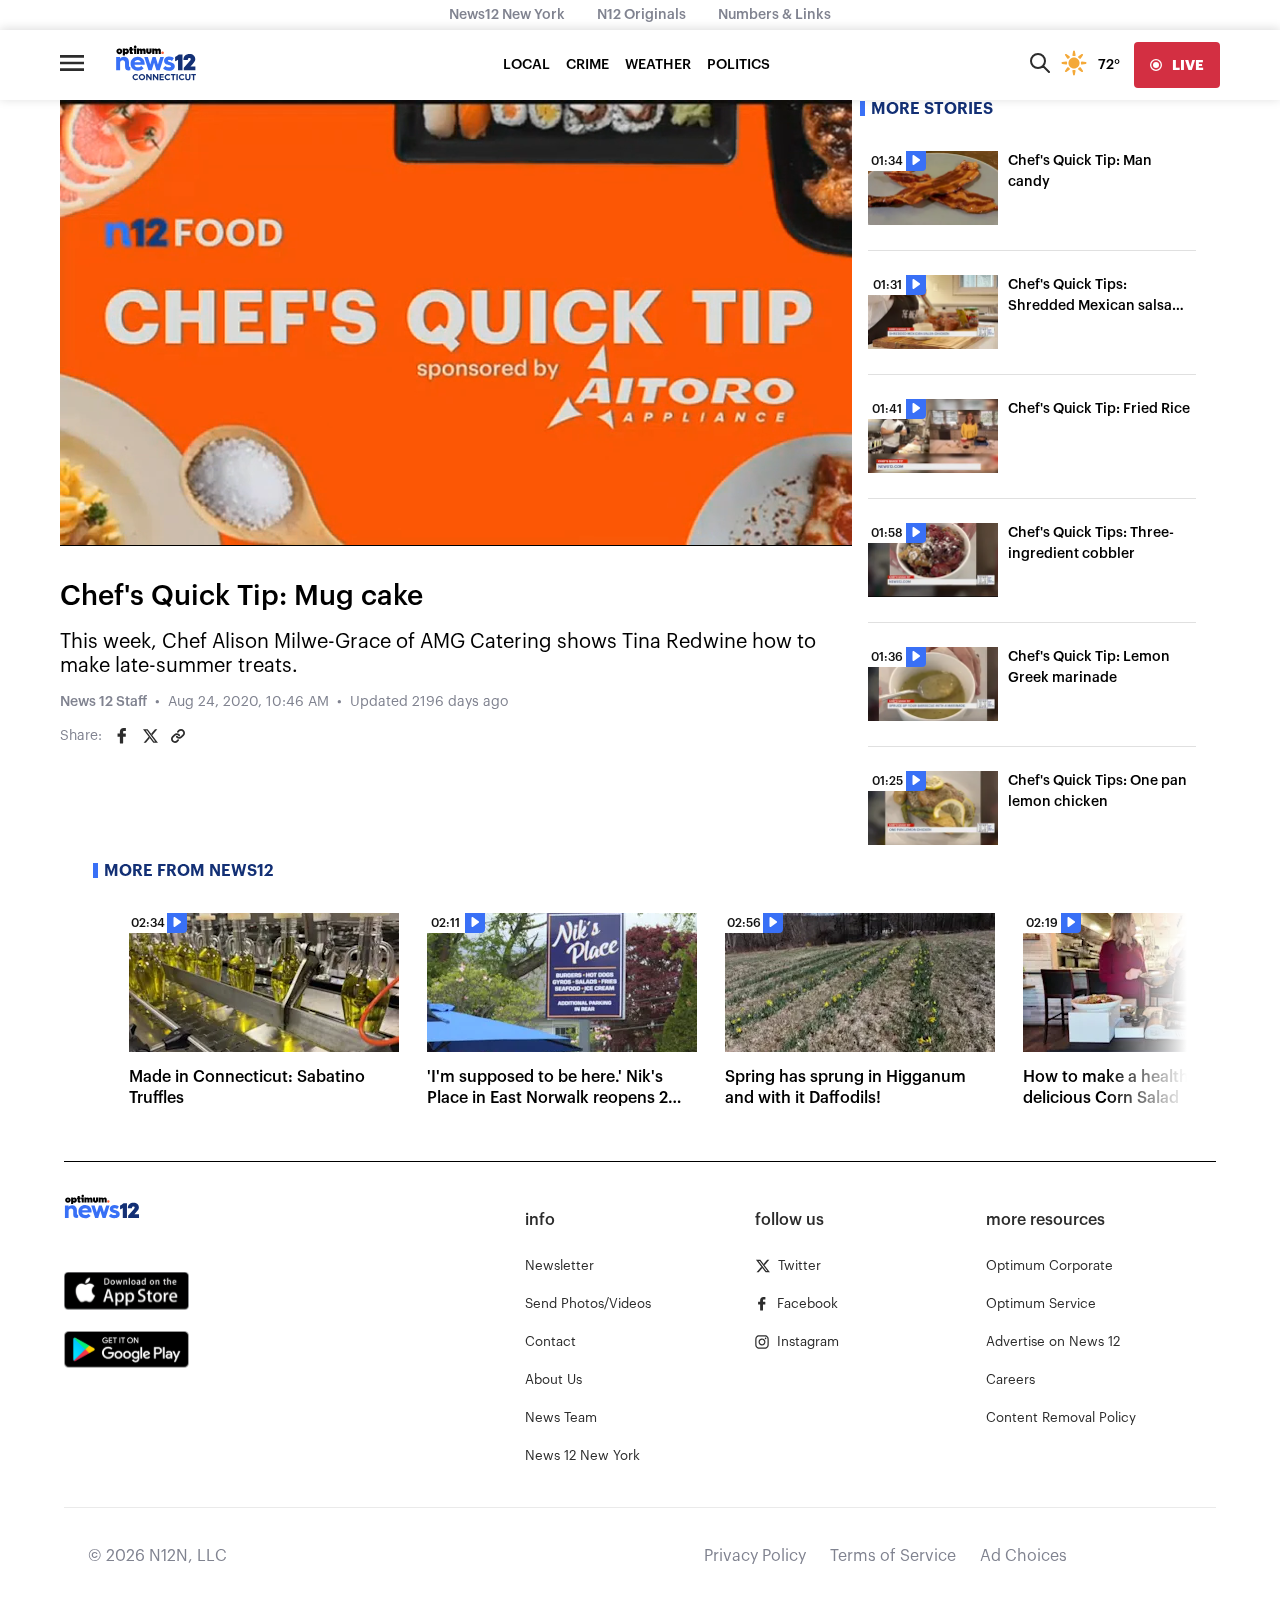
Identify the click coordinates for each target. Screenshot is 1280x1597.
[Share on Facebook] (122, 736)
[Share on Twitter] (150, 736)
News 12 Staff (103, 702)
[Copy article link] (178, 736)
